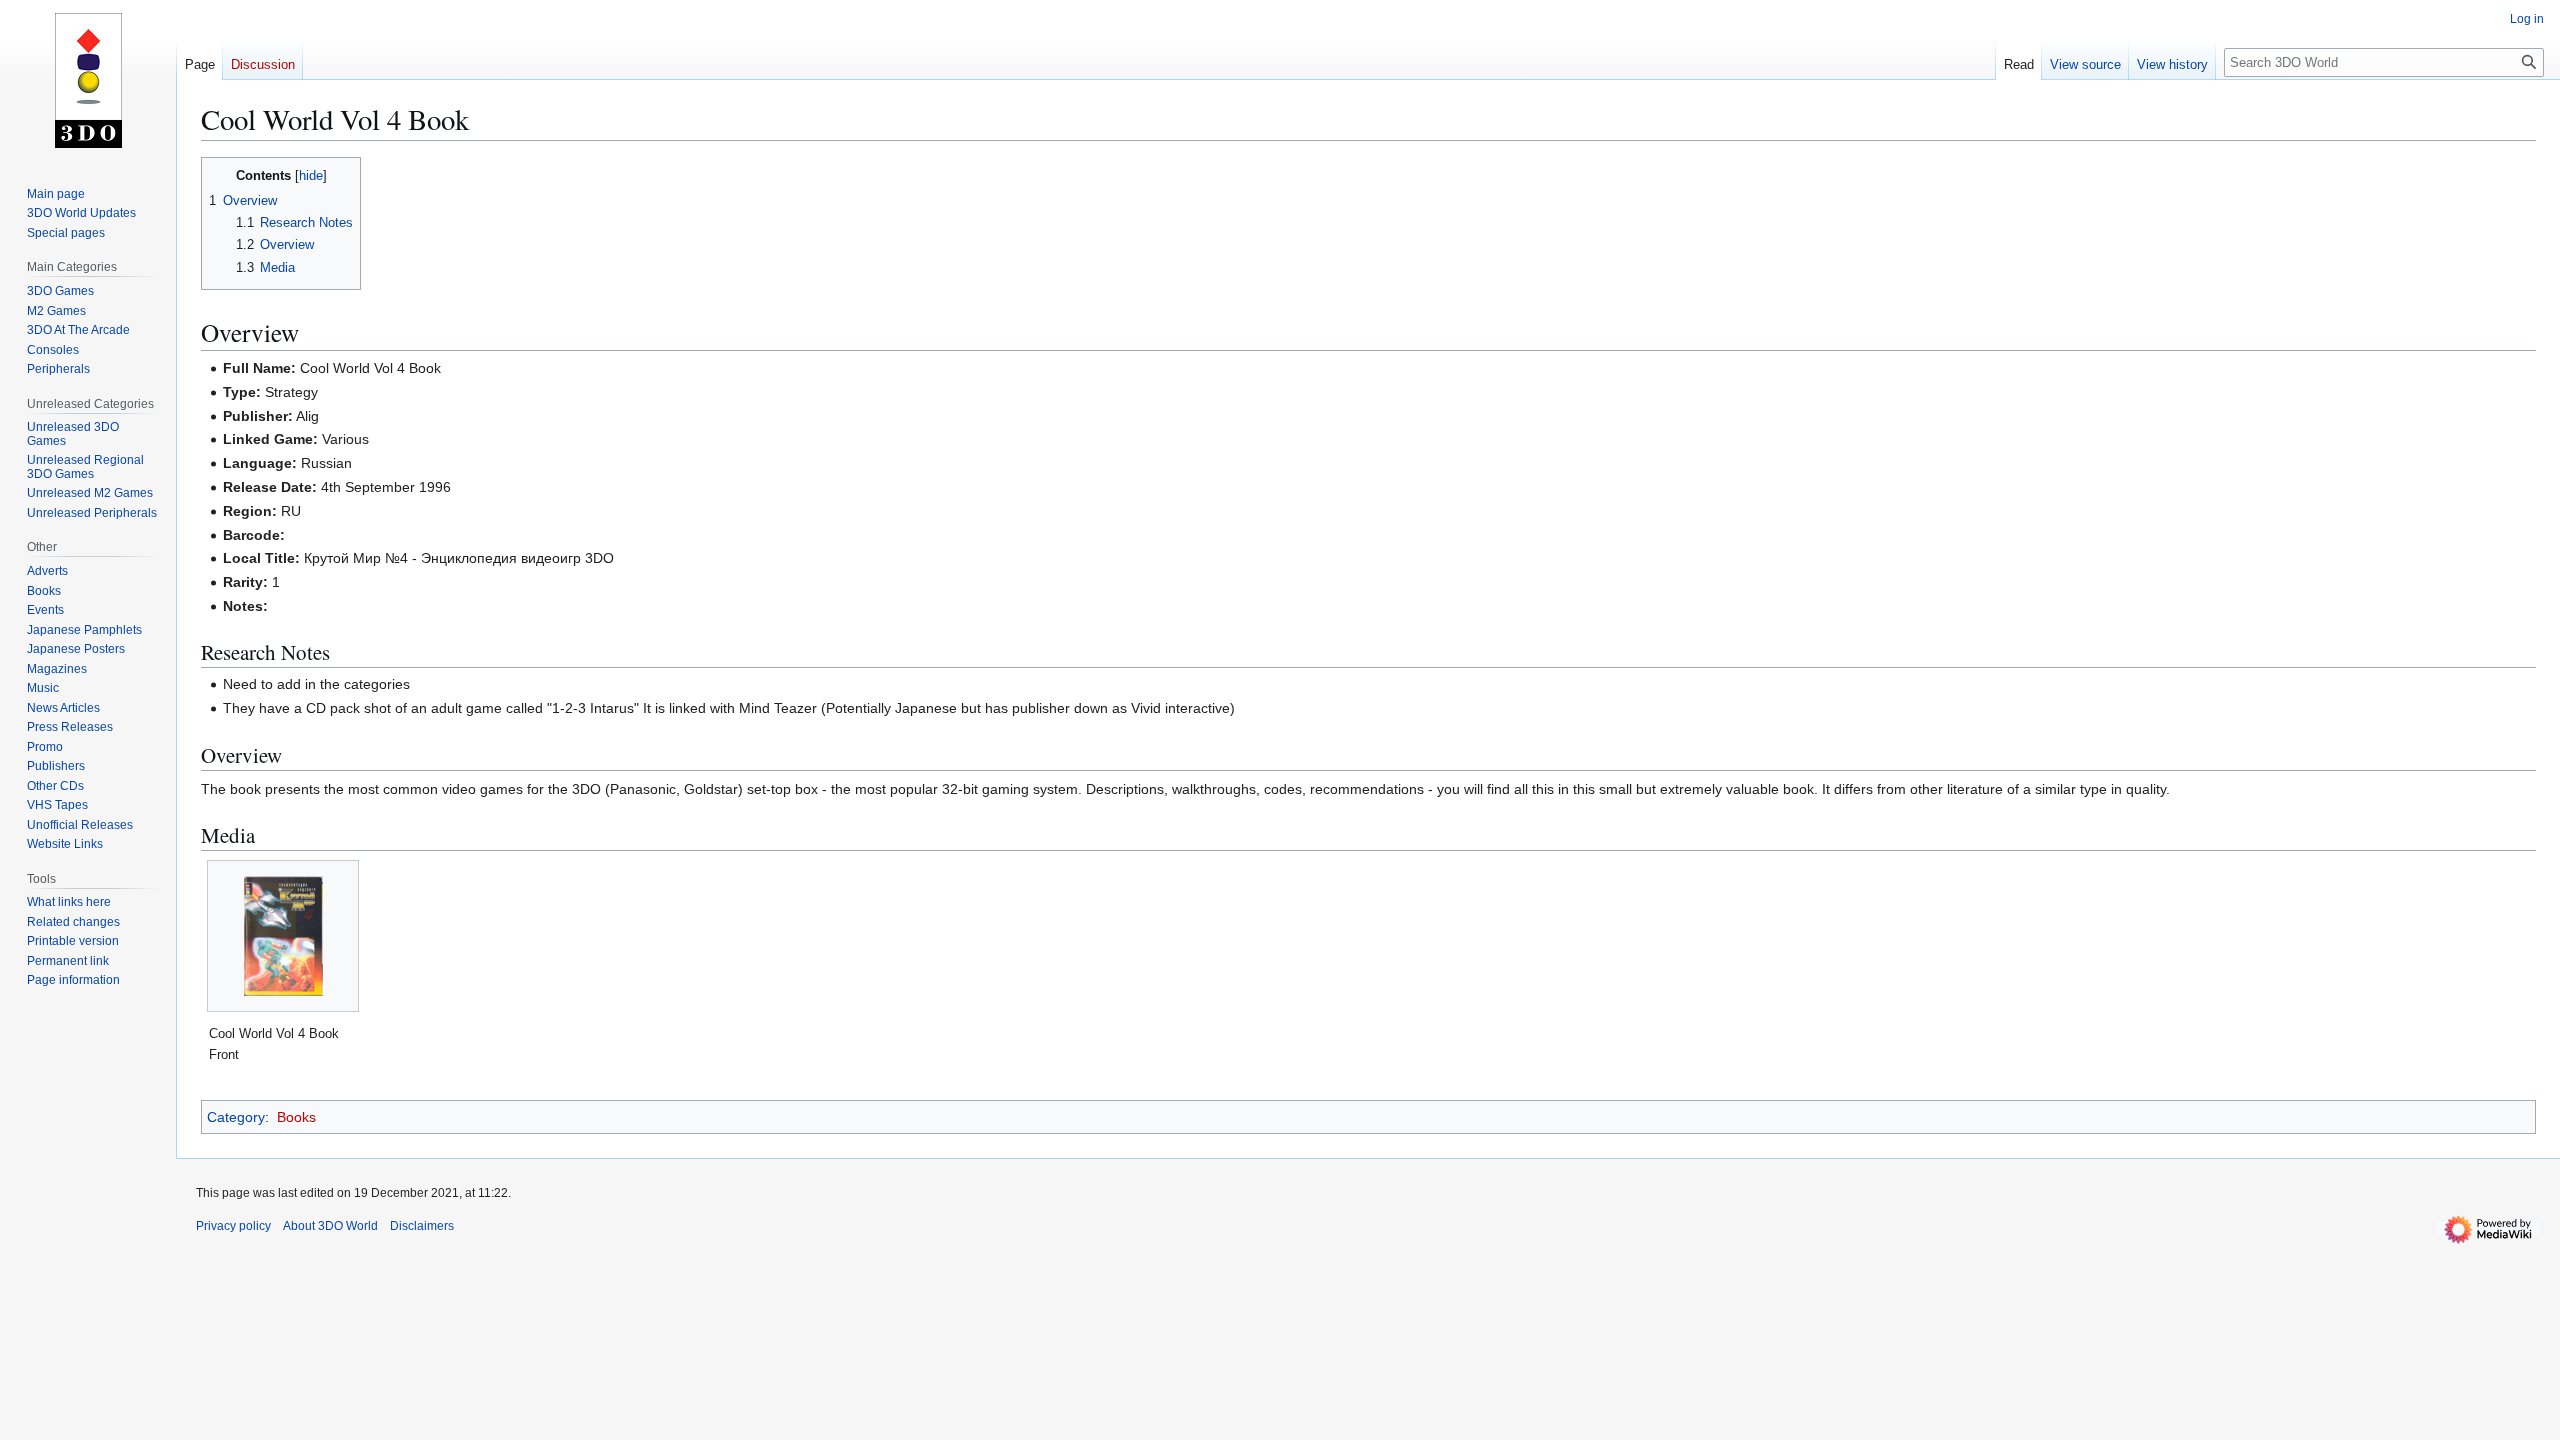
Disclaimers (422, 1226)
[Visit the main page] (88, 80)
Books (296, 1117)
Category (236, 1117)
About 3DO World (330, 1226)
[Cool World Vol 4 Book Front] (283, 936)
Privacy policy (233, 1226)
